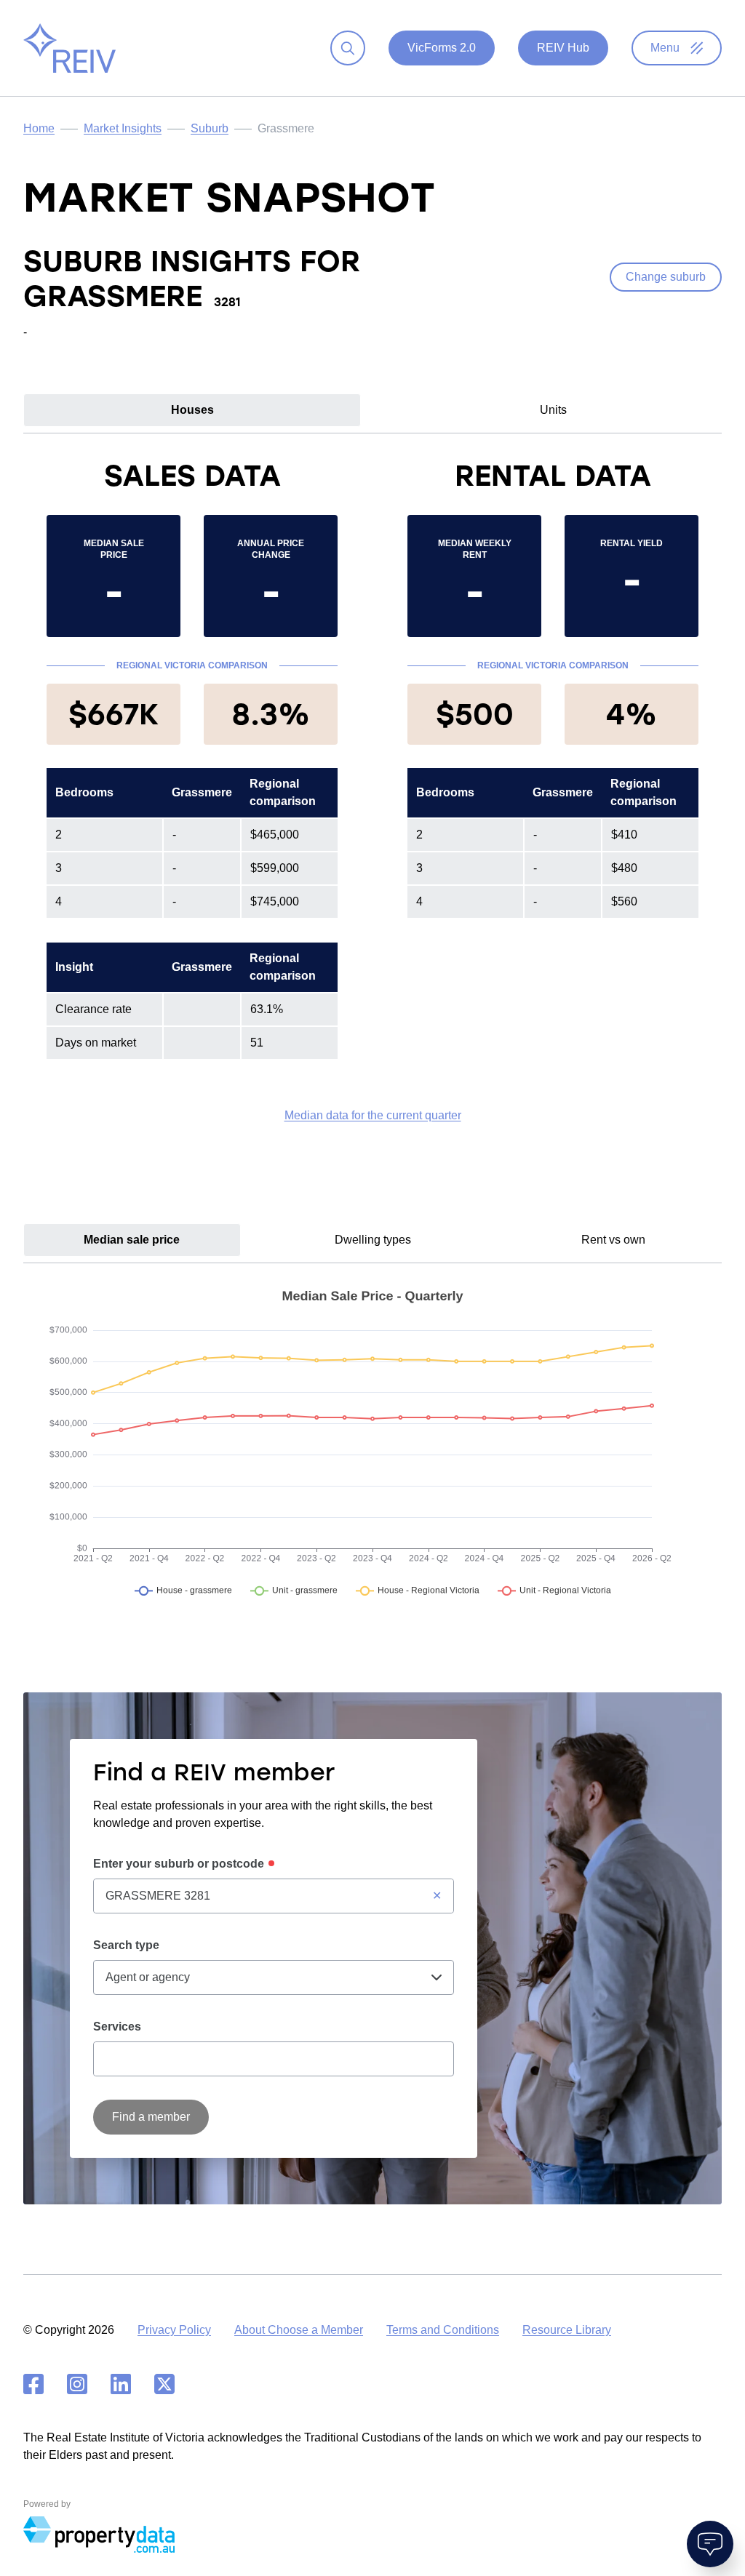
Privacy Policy (174, 2330)
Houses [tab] (192, 410)
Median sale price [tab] (132, 1240)
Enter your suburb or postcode (179, 1864)
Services (117, 2027)
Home (39, 128)
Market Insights (123, 128)
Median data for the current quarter (373, 1115)
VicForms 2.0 (442, 48)
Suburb (210, 128)
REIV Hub (563, 48)
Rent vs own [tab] (613, 1240)
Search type (126, 1945)
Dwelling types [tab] (373, 1240)
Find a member (151, 2117)
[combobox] (274, 1896)
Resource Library (567, 2330)
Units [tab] (553, 410)
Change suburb (666, 277)
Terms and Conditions (443, 2330)
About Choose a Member (299, 2330)
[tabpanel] (372, 791)
